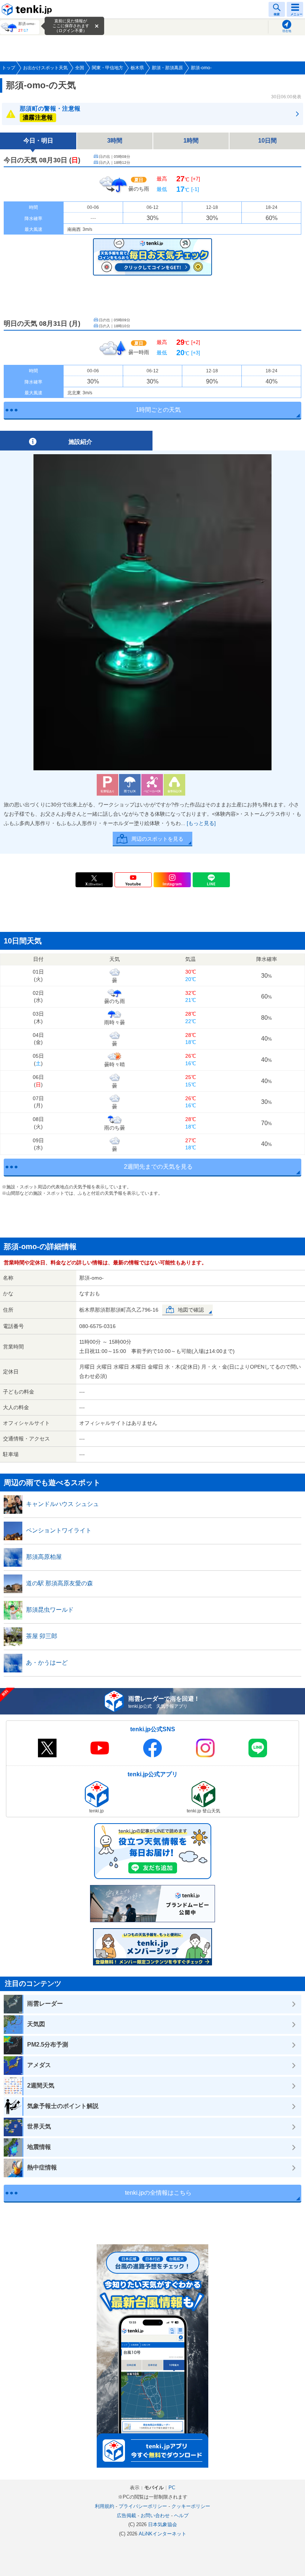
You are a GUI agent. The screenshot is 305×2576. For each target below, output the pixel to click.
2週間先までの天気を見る (158, 1167)
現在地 (287, 31)
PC (172, 2488)
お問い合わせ (155, 2515)
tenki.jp (28, 9)
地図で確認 (191, 1310)
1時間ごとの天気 (158, 410)
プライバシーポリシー (143, 2506)
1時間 (191, 141)
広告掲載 (126, 2515)
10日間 (267, 141)
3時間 (115, 141)
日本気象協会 (163, 2524)
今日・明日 (38, 141)
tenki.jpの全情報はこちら (158, 2193)
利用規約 (105, 2506)
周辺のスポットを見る (157, 839)
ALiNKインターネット (163, 2534)
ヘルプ (181, 2515)
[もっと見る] (201, 823)
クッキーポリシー (191, 2506)
